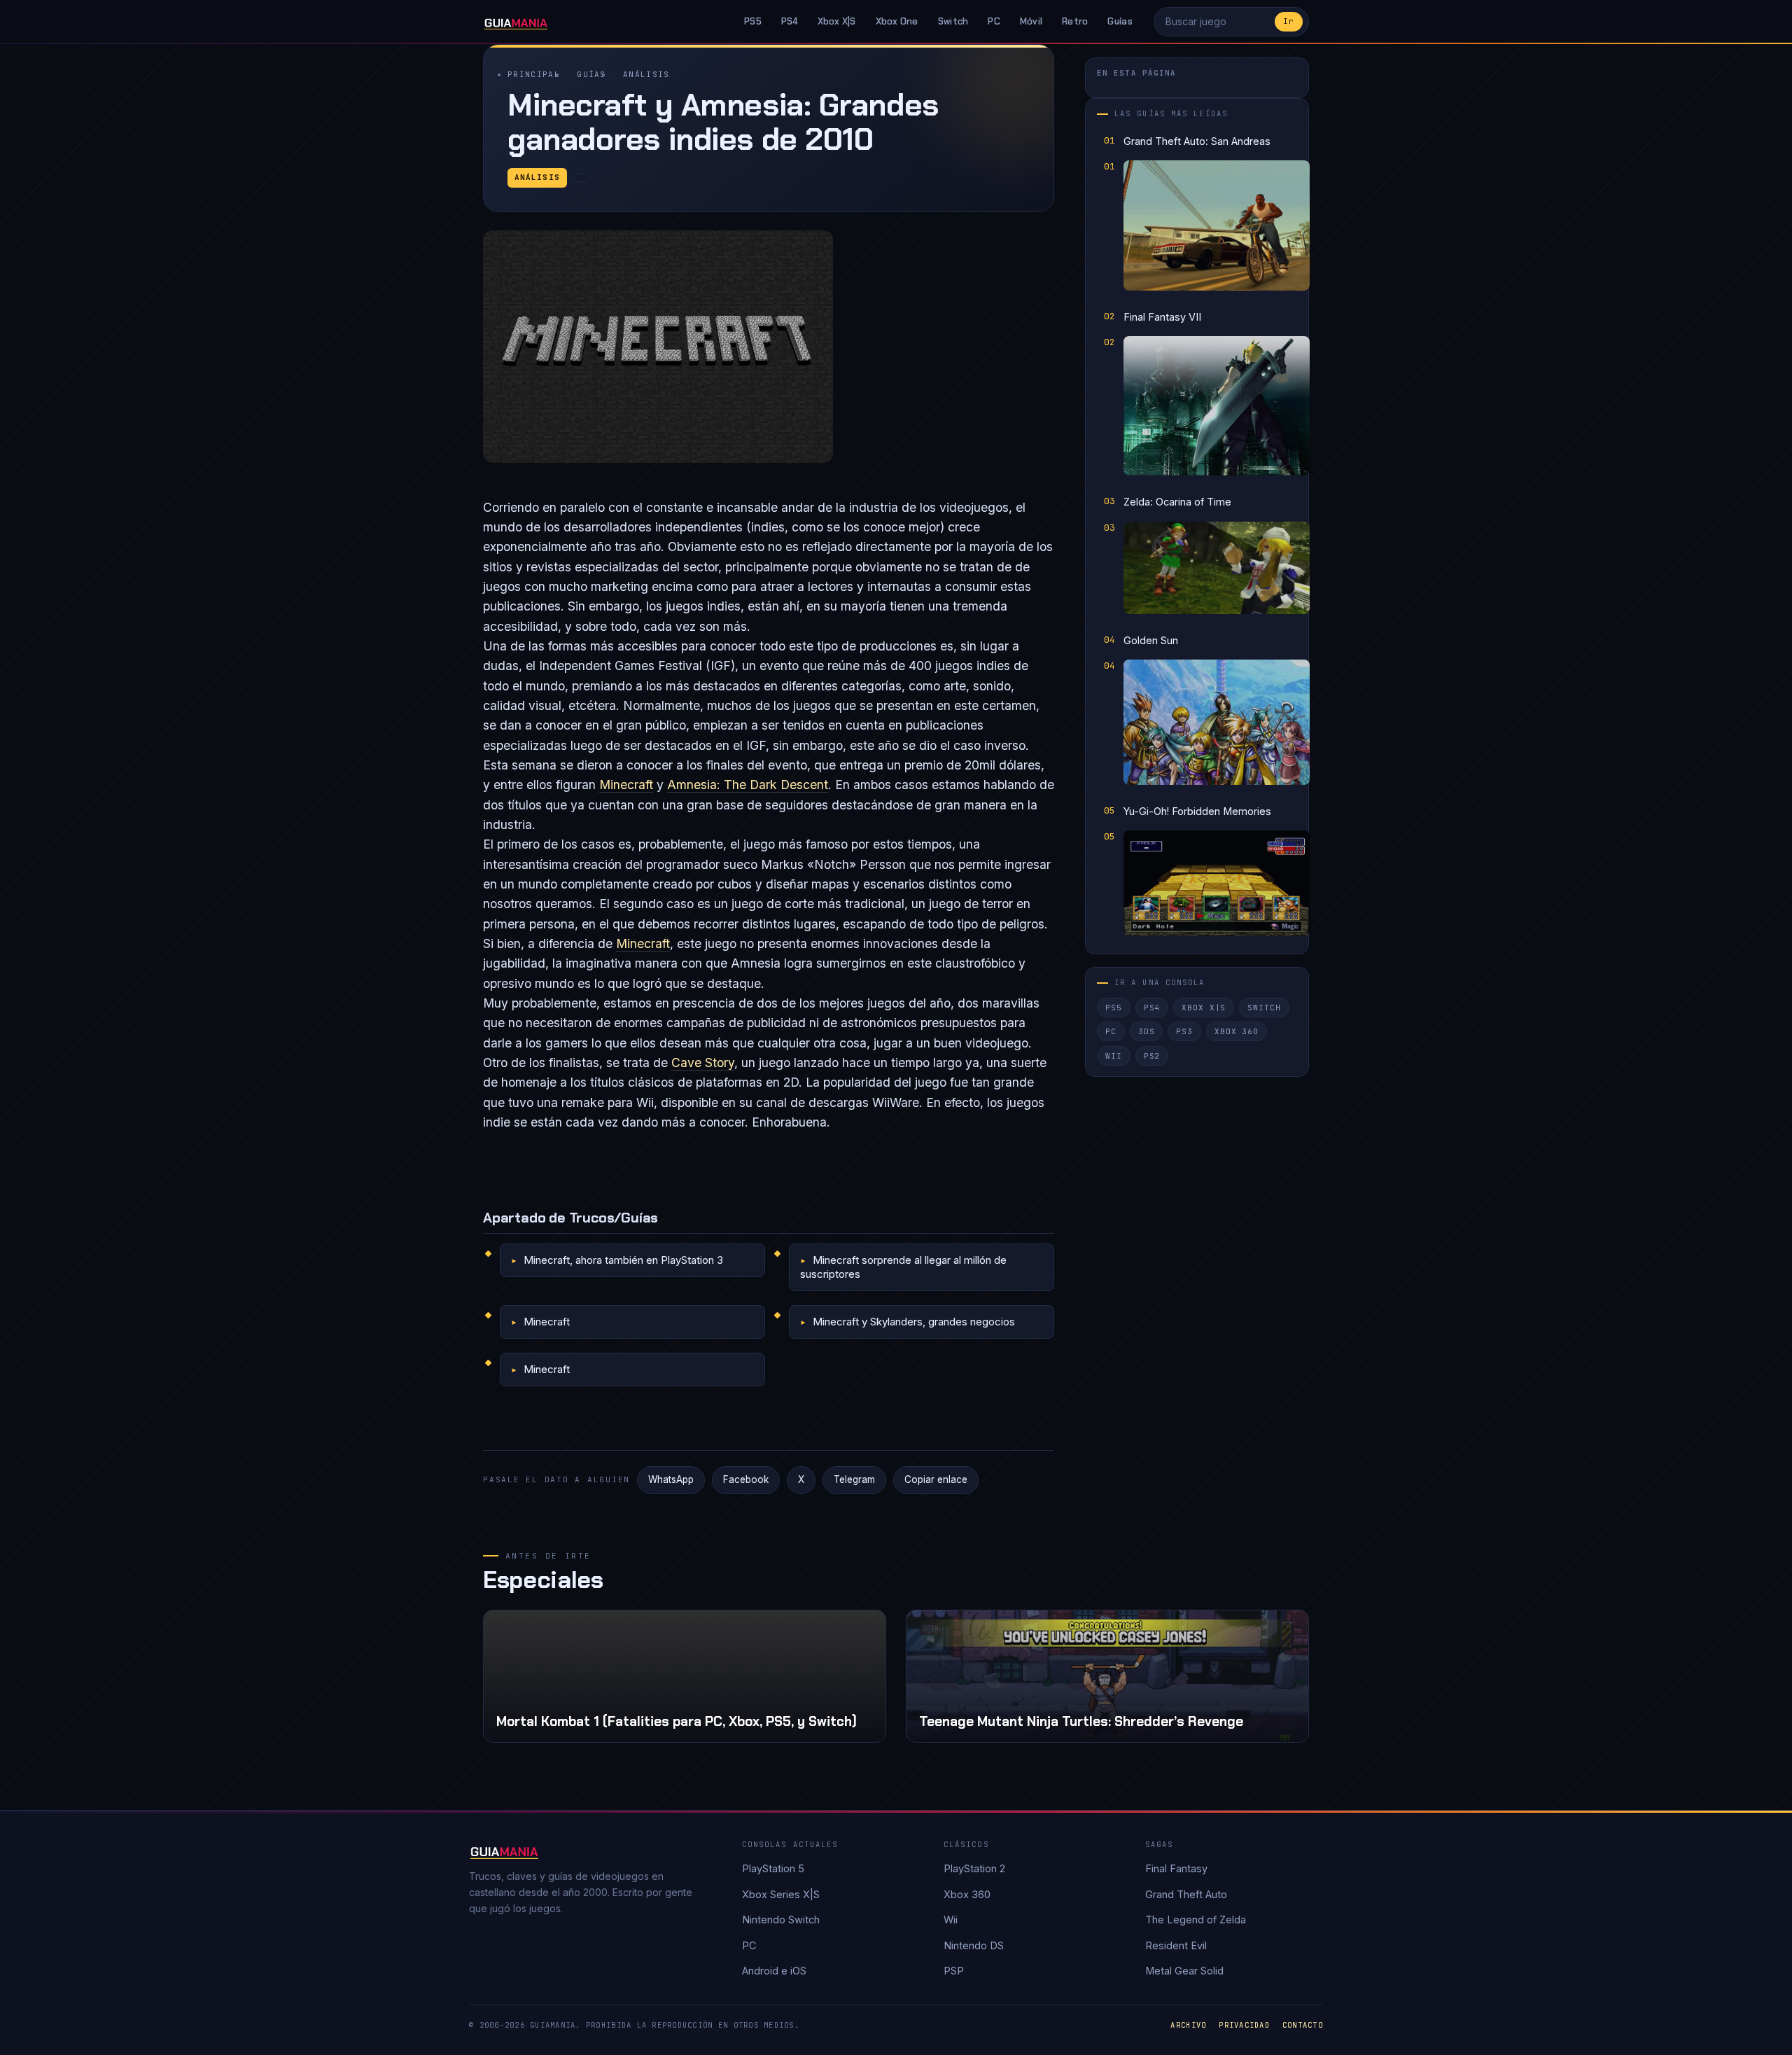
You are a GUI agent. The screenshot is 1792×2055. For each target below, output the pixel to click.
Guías (1120, 21)
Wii (1114, 1056)
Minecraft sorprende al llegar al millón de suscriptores (903, 1267)
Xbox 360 (1237, 1031)
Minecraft (626, 785)
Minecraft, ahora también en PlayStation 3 (623, 1260)
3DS (1147, 1031)
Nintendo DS (974, 1945)
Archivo (1188, 2025)
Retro (1075, 21)
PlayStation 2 (974, 1868)
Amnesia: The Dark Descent (748, 785)
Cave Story (703, 1063)
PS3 (1184, 1031)
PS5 (753, 21)
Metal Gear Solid (1184, 1971)
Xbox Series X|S (781, 1894)
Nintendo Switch (781, 1920)
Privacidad (1244, 2025)
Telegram (854, 1479)
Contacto (1303, 2025)
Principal (534, 74)
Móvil (1031, 21)
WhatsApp (671, 1479)
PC (994, 21)
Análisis (646, 74)
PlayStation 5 (773, 1868)
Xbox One (897, 21)
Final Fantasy (1176, 1868)
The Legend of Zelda (1196, 1920)
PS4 (790, 21)
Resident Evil (1176, 1945)
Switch (953, 21)
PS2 (1152, 1056)
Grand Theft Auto (1186, 1894)
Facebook (746, 1479)
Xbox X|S (837, 21)
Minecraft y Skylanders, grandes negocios (914, 1322)
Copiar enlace (936, 1479)
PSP (954, 1971)
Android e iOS (774, 1971)
